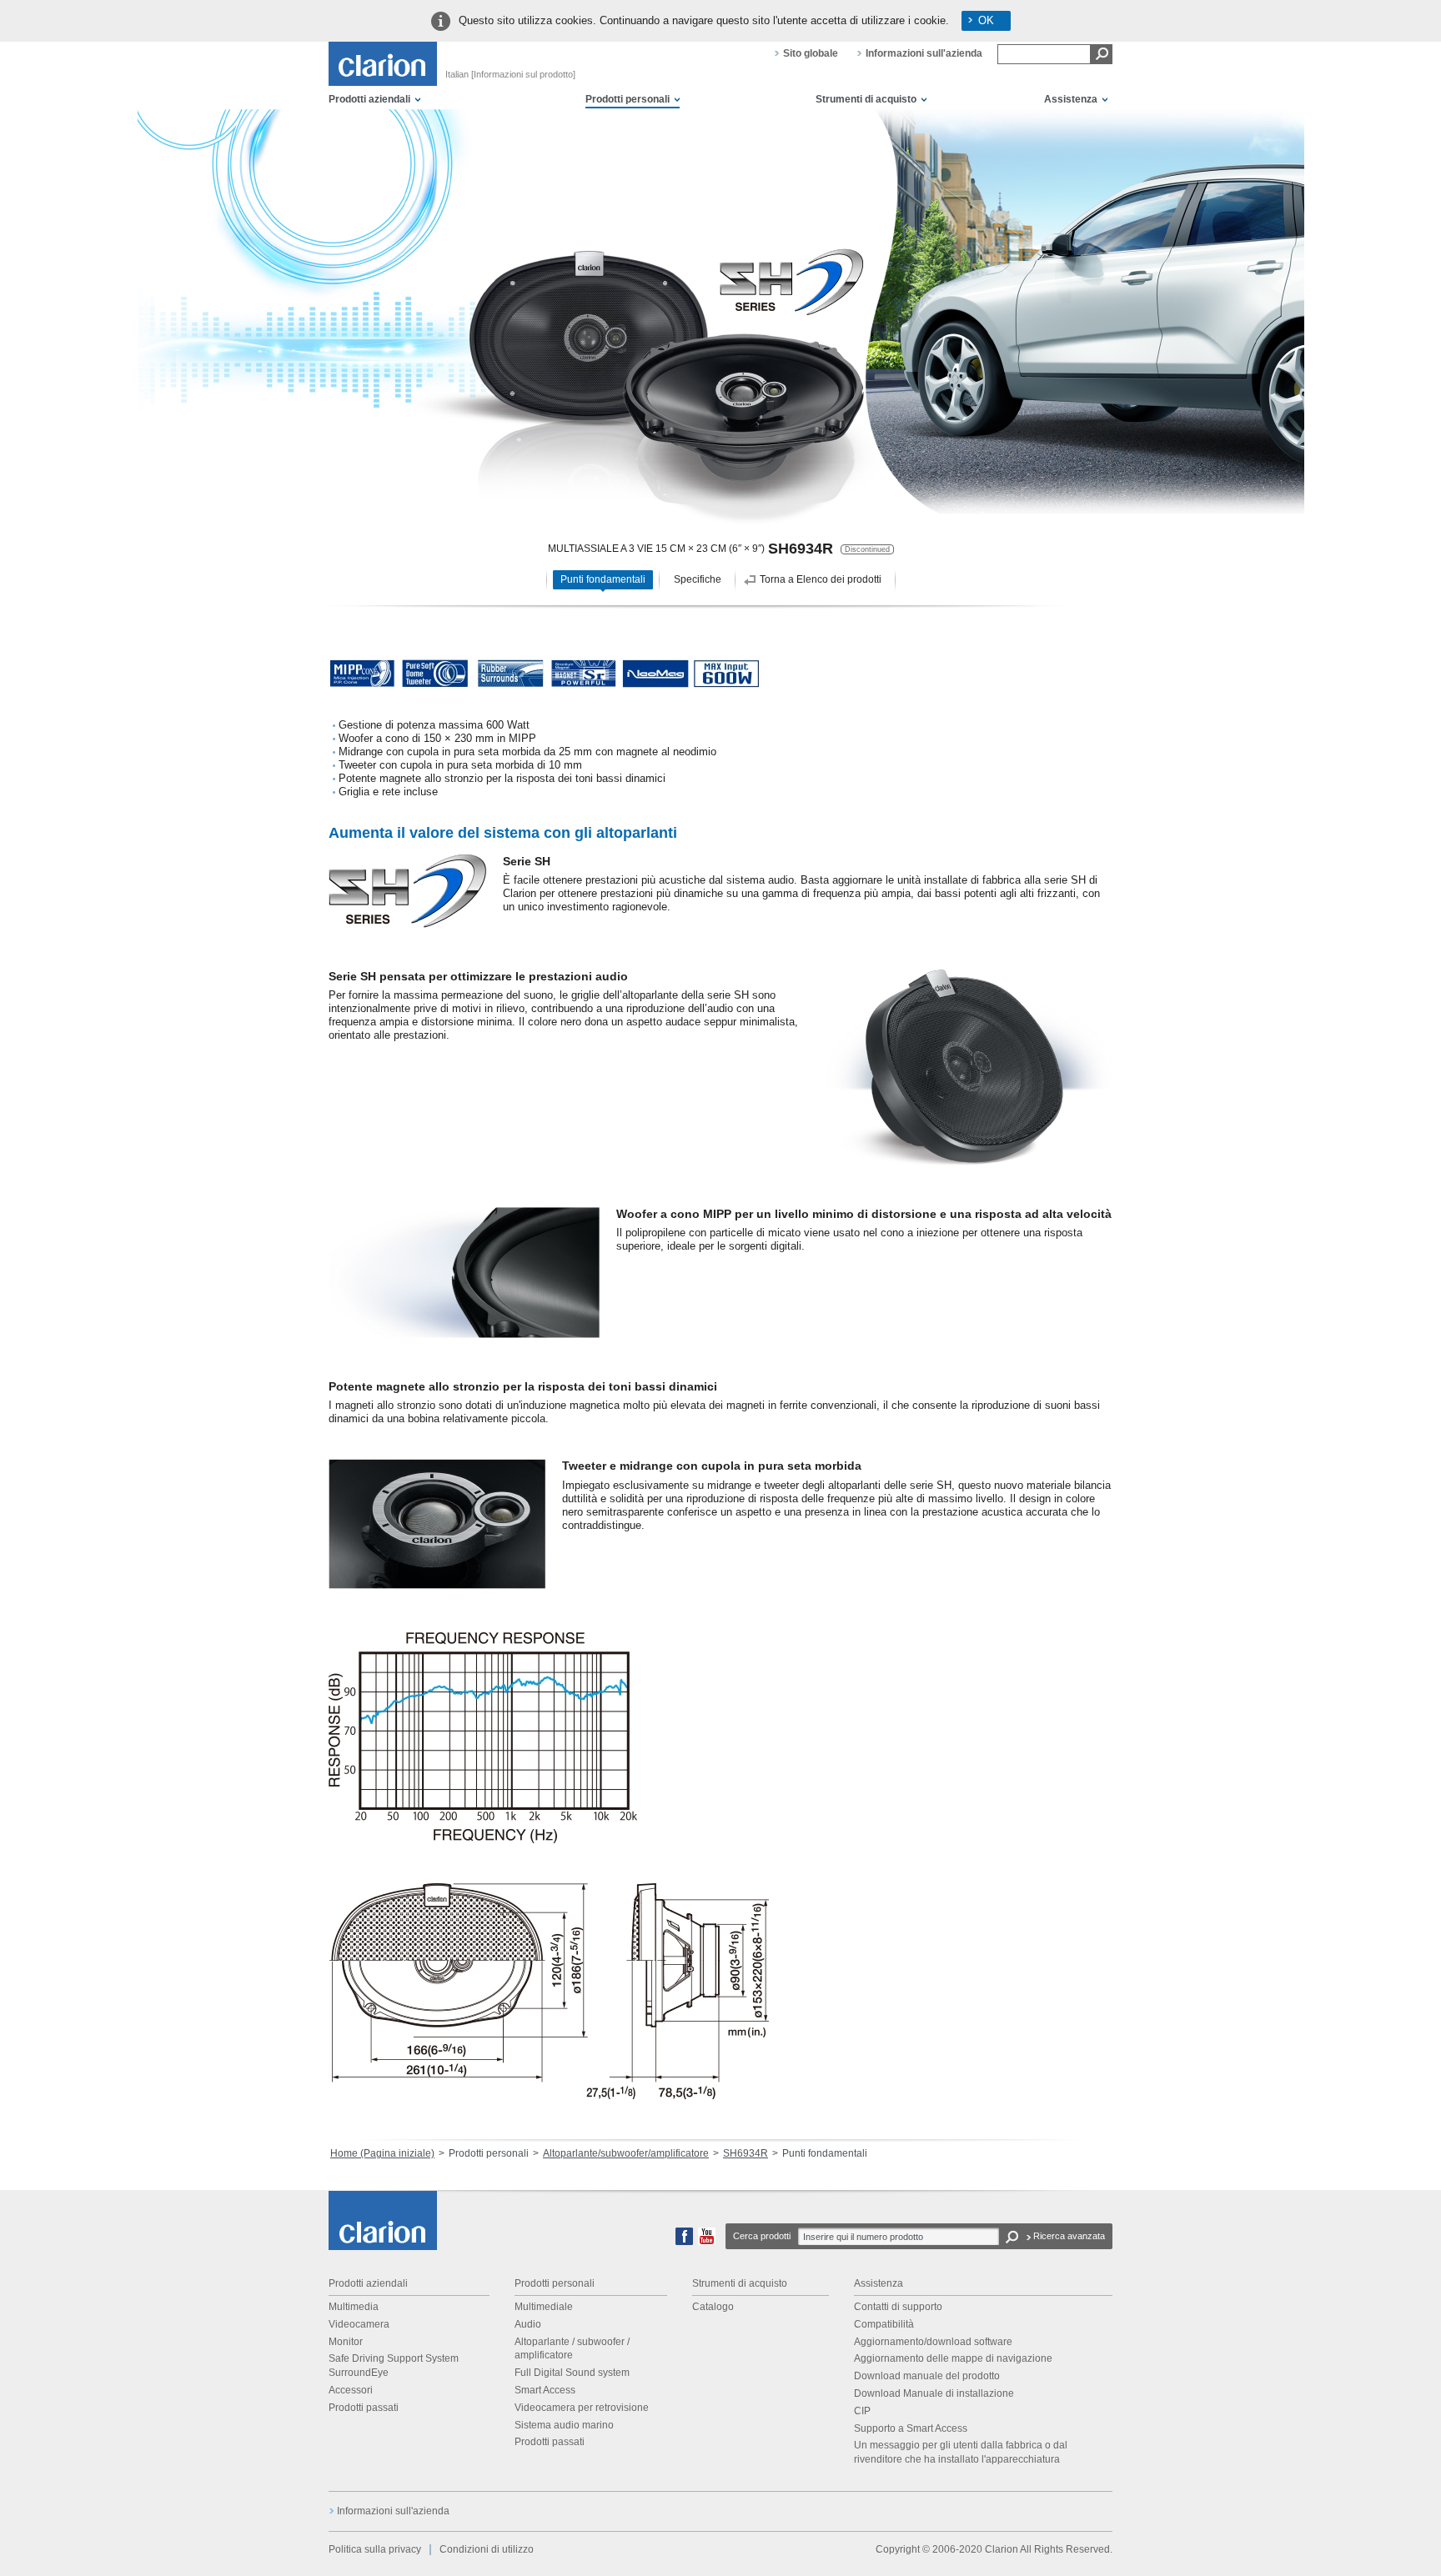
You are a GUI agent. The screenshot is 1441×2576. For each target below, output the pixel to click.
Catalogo (713, 2307)
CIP (862, 2411)
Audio (528, 2324)
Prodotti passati (364, 2408)
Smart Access (545, 2390)
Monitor (346, 2342)
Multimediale (544, 2307)
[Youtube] (707, 2242)
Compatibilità (884, 2324)
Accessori (351, 2390)
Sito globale (811, 53)
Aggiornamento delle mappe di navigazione (953, 2358)
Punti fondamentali (603, 579)
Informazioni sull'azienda (924, 53)
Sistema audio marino (564, 2425)
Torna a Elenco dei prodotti (821, 579)
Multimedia (354, 2307)
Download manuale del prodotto (927, 2376)
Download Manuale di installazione (934, 2393)
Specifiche (698, 579)
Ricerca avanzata (1069, 2236)
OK (986, 20)
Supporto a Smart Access (911, 2428)
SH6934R (746, 2153)
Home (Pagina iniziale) (382, 2153)
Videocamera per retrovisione (582, 2408)
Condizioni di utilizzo (487, 2549)
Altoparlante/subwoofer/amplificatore (626, 2153)
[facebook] (684, 2242)
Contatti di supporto (898, 2307)
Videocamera (359, 2324)
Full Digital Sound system (572, 2373)
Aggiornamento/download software (933, 2342)
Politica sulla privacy (375, 2549)
